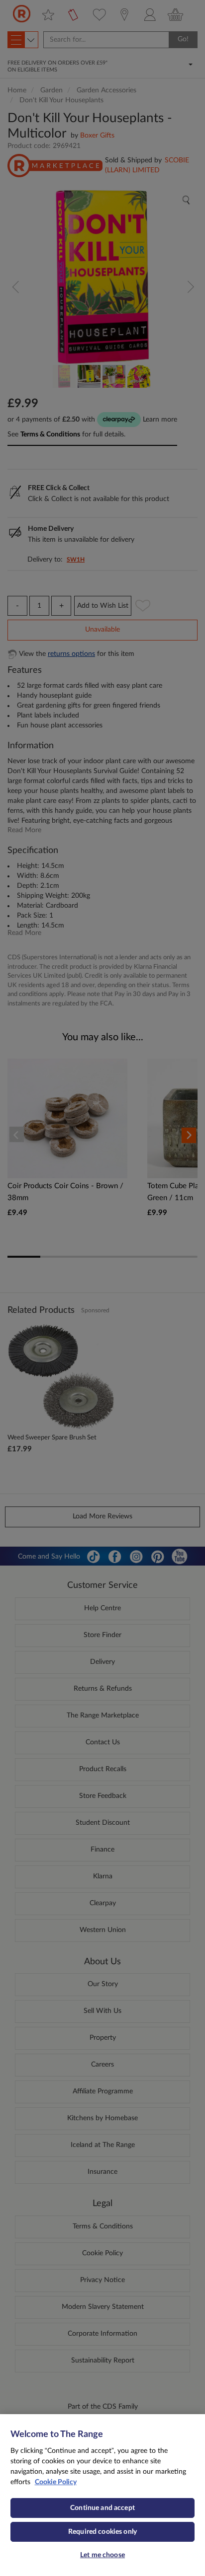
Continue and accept (102, 2508)
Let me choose (102, 2555)
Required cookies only (102, 2532)
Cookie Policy (56, 2482)
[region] (102, 2495)
